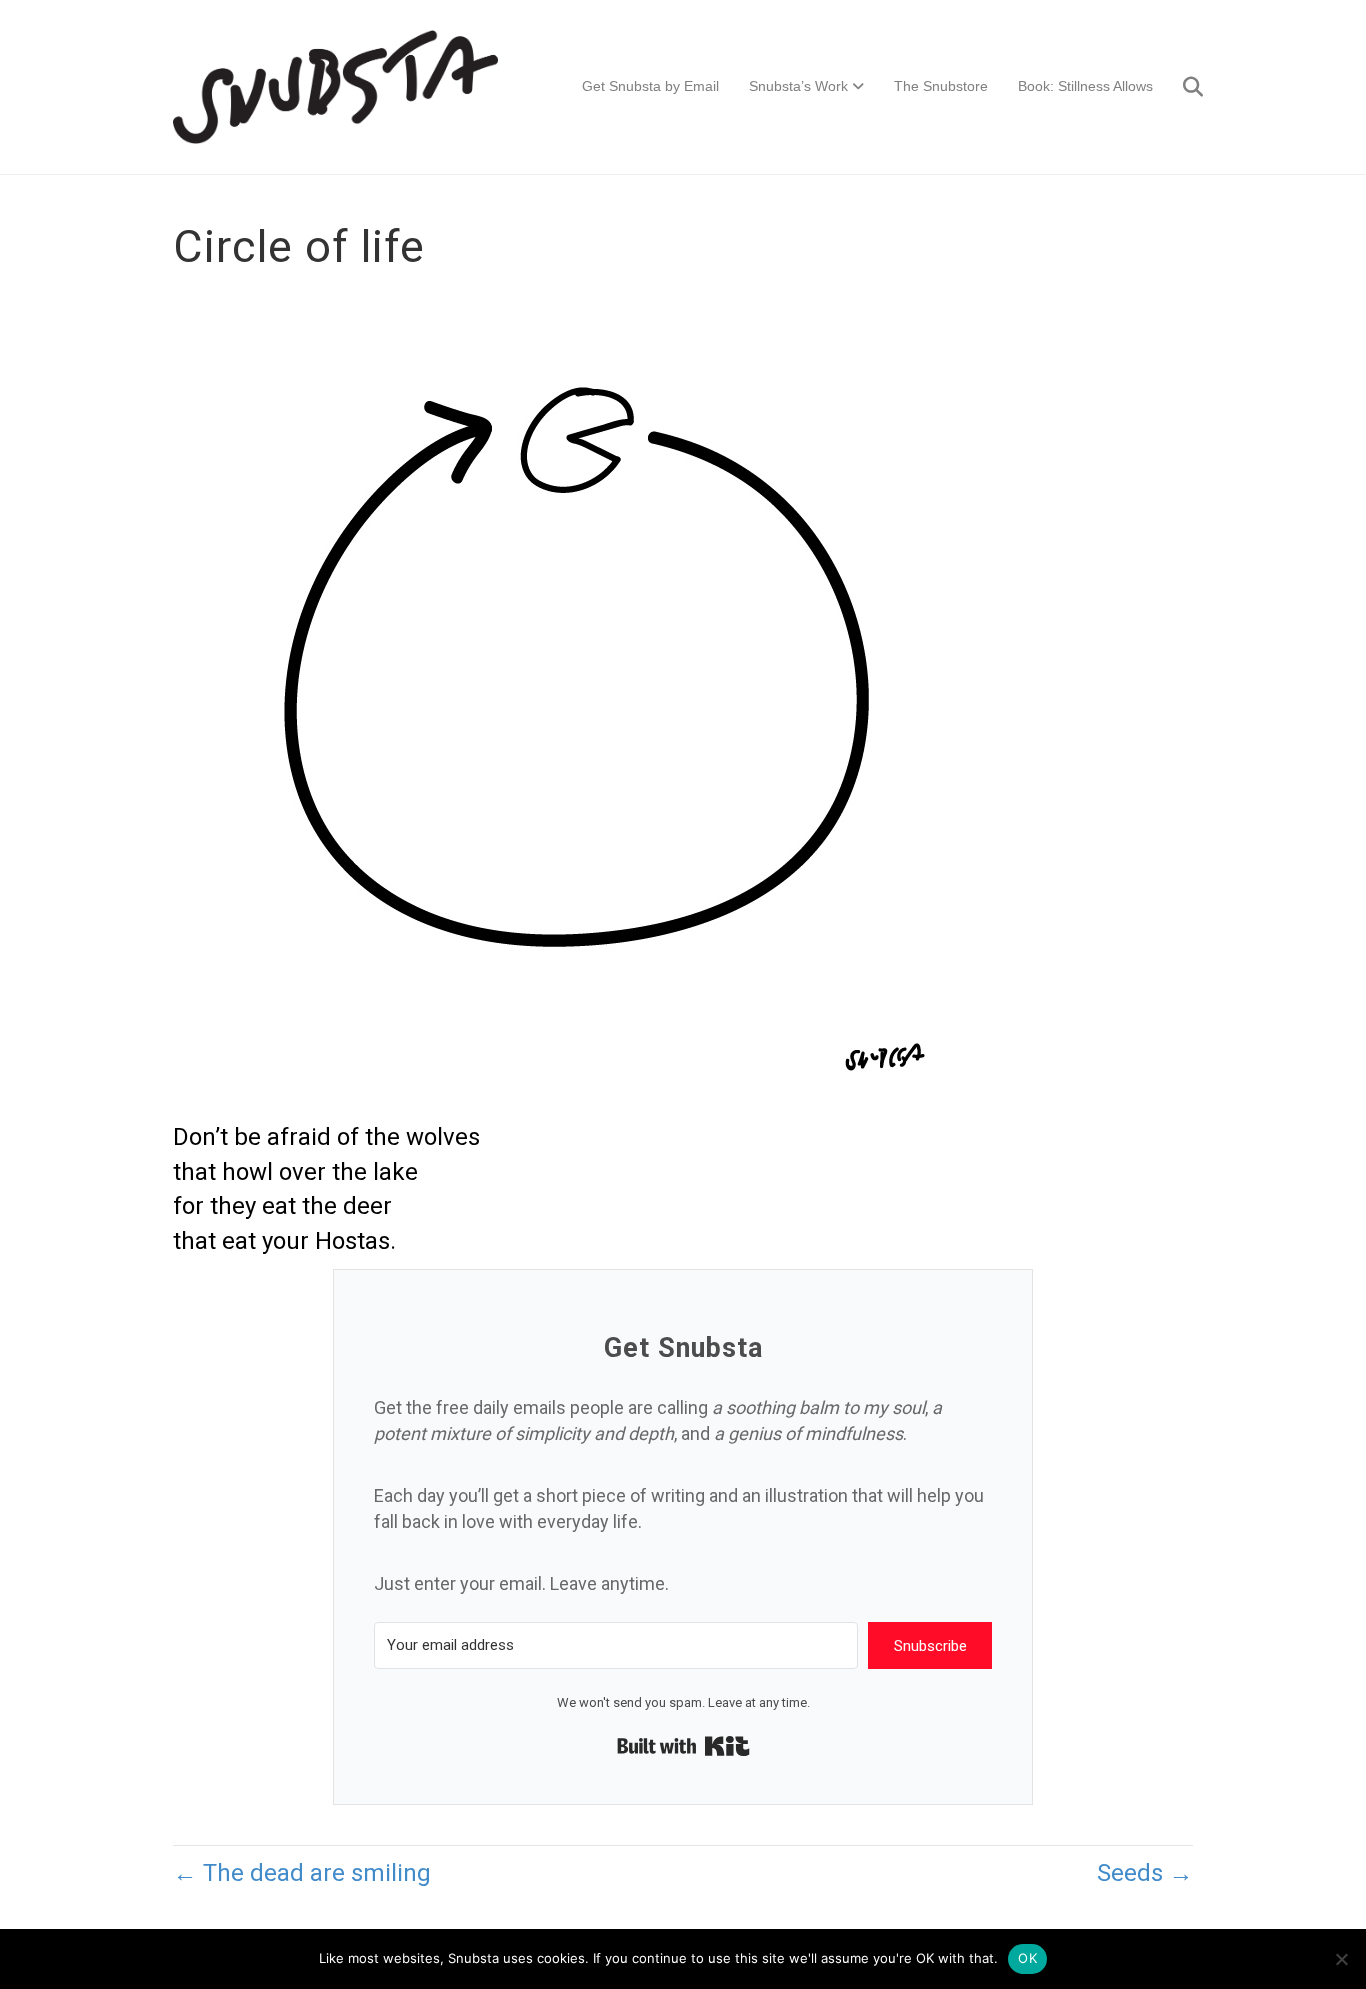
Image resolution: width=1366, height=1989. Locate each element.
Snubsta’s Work (798, 86)
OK (1027, 1958)
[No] (1341, 1959)
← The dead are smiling (302, 1873)
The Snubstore (941, 86)
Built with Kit (683, 1746)
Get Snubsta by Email (650, 86)
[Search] (1180, 87)
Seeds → (1145, 1873)
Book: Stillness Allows (1085, 86)
